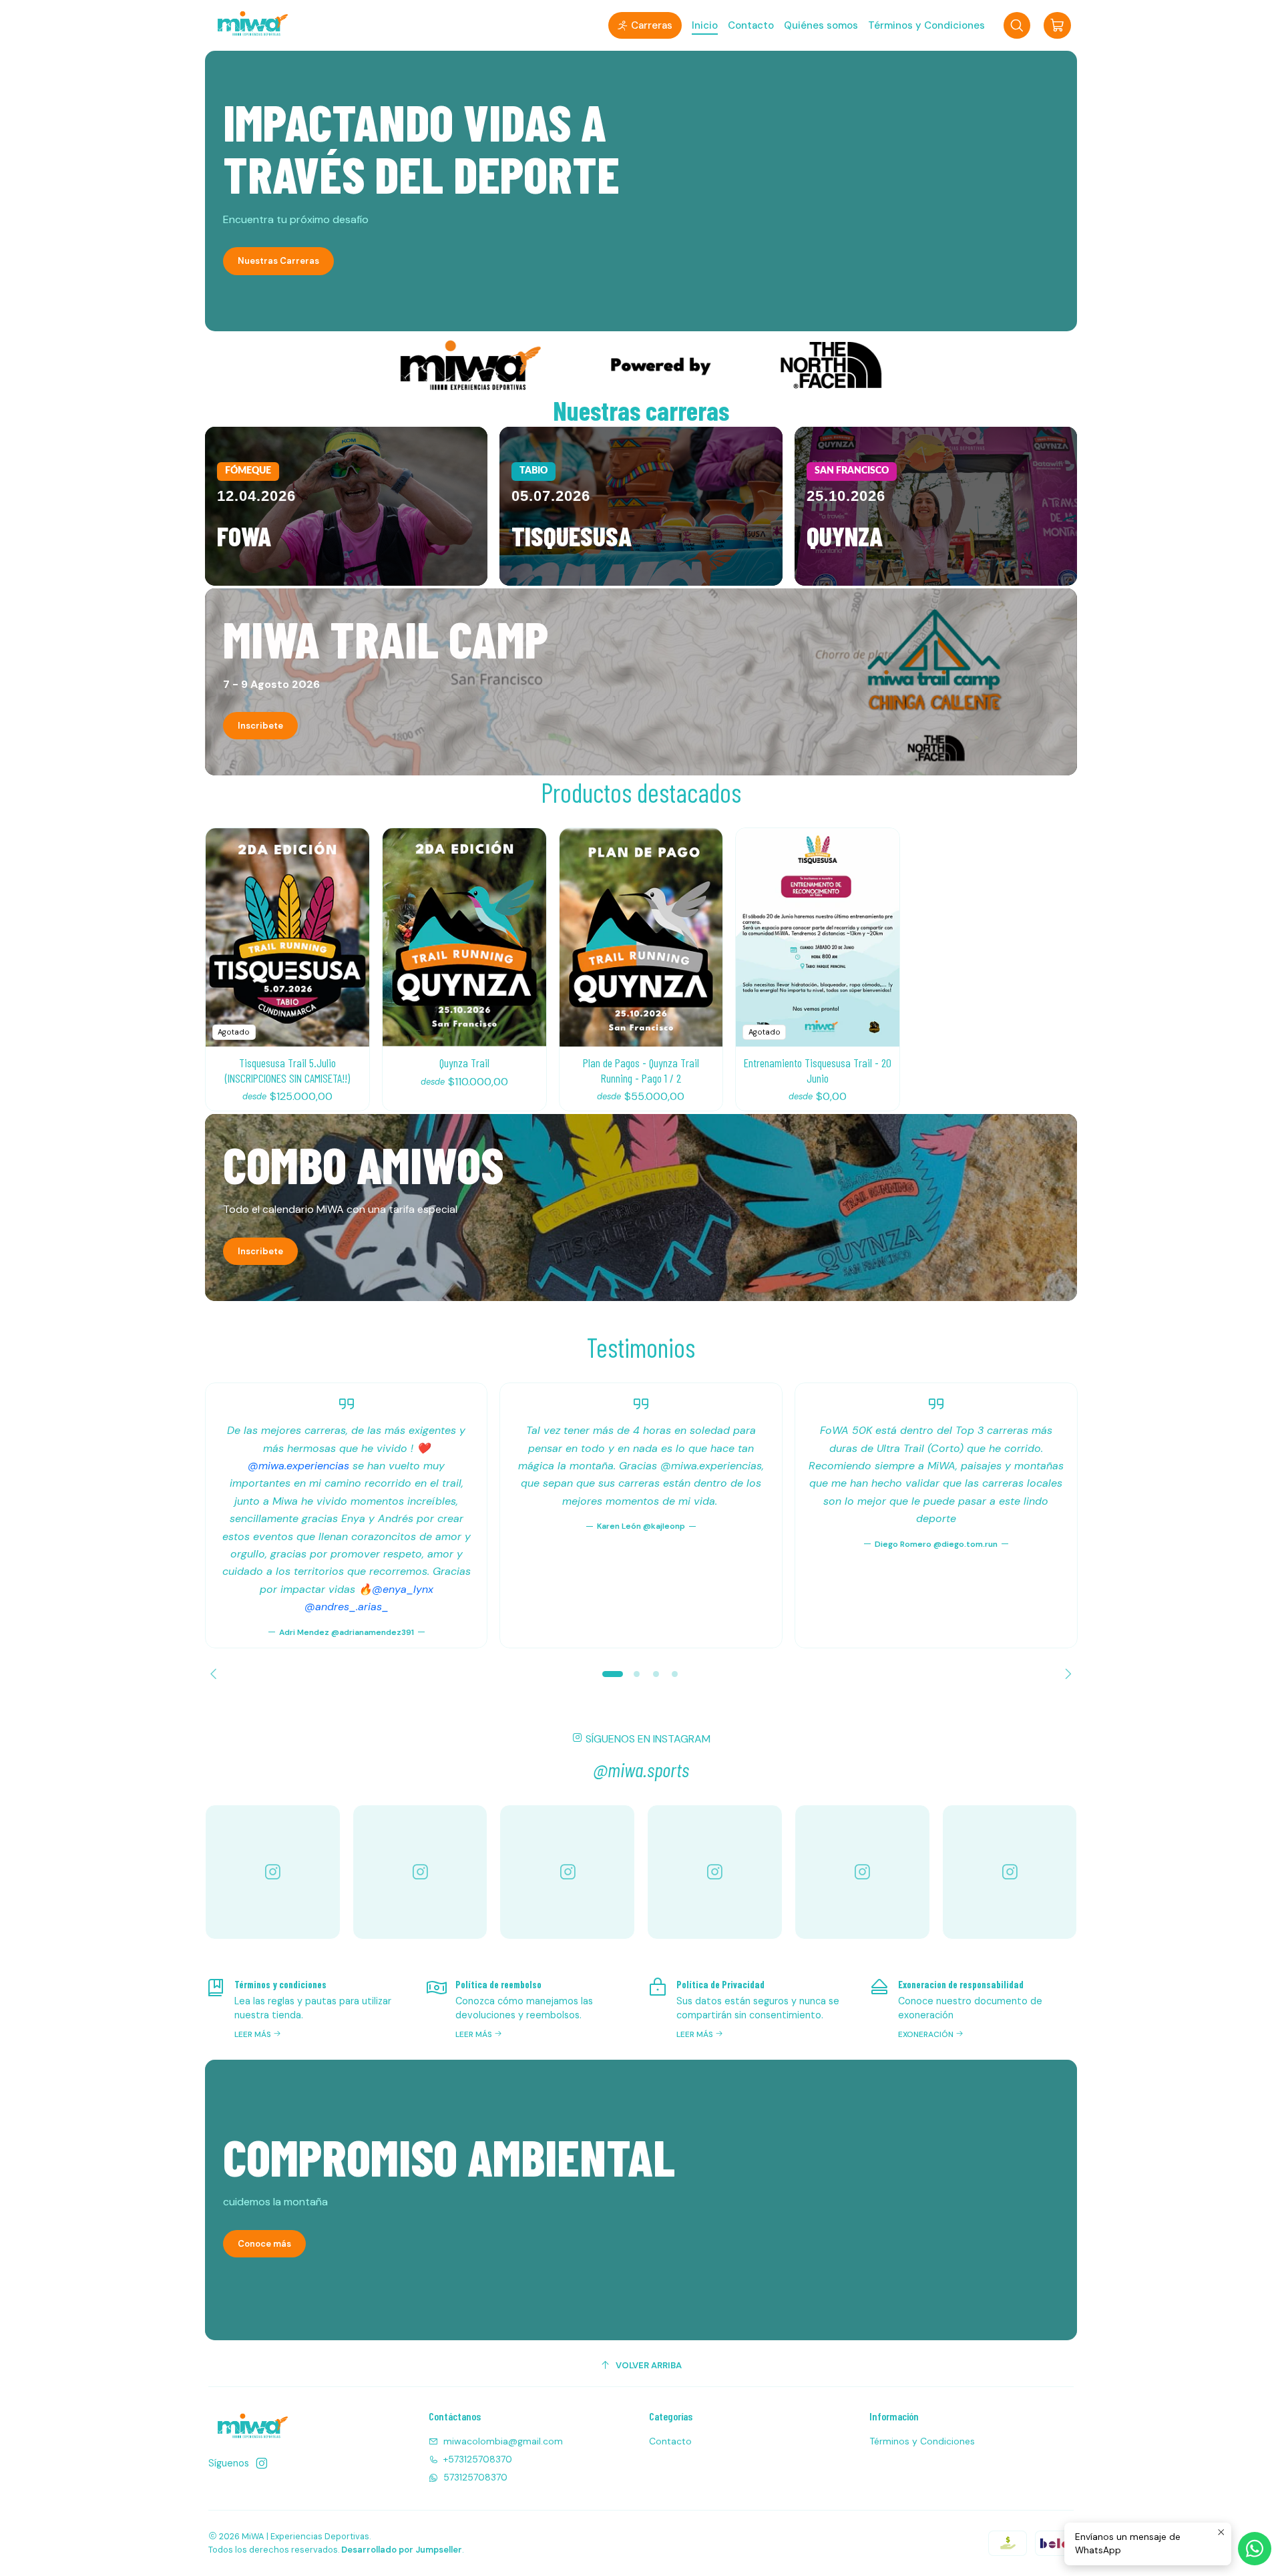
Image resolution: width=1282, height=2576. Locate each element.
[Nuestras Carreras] (641, 191)
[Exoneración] (973, 2008)
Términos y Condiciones (922, 2441)
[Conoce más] (641, 2200)
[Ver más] (641, 365)
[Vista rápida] (349, 937)
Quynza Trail (464, 1063)
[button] (645, 25)
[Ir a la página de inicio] (250, 25)
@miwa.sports (641, 1769)
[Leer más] (346, 506)
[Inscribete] (641, 682)
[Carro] (1057, 25)
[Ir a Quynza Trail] (464, 937)
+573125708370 (478, 2459)
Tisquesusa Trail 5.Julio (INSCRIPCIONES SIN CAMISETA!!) (287, 1070)
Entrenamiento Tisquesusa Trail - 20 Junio (818, 1070)
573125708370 (475, 2477)
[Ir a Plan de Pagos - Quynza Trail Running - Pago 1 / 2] (641, 937)
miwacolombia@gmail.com (503, 2441)
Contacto (670, 2441)
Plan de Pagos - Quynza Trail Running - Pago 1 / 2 (641, 1070)
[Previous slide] (216, 1674)
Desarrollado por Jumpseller (402, 2550)
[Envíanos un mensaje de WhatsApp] (1255, 2549)
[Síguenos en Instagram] (262, 2463)
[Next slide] (1066, 1674)
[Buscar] (1017, 25)
